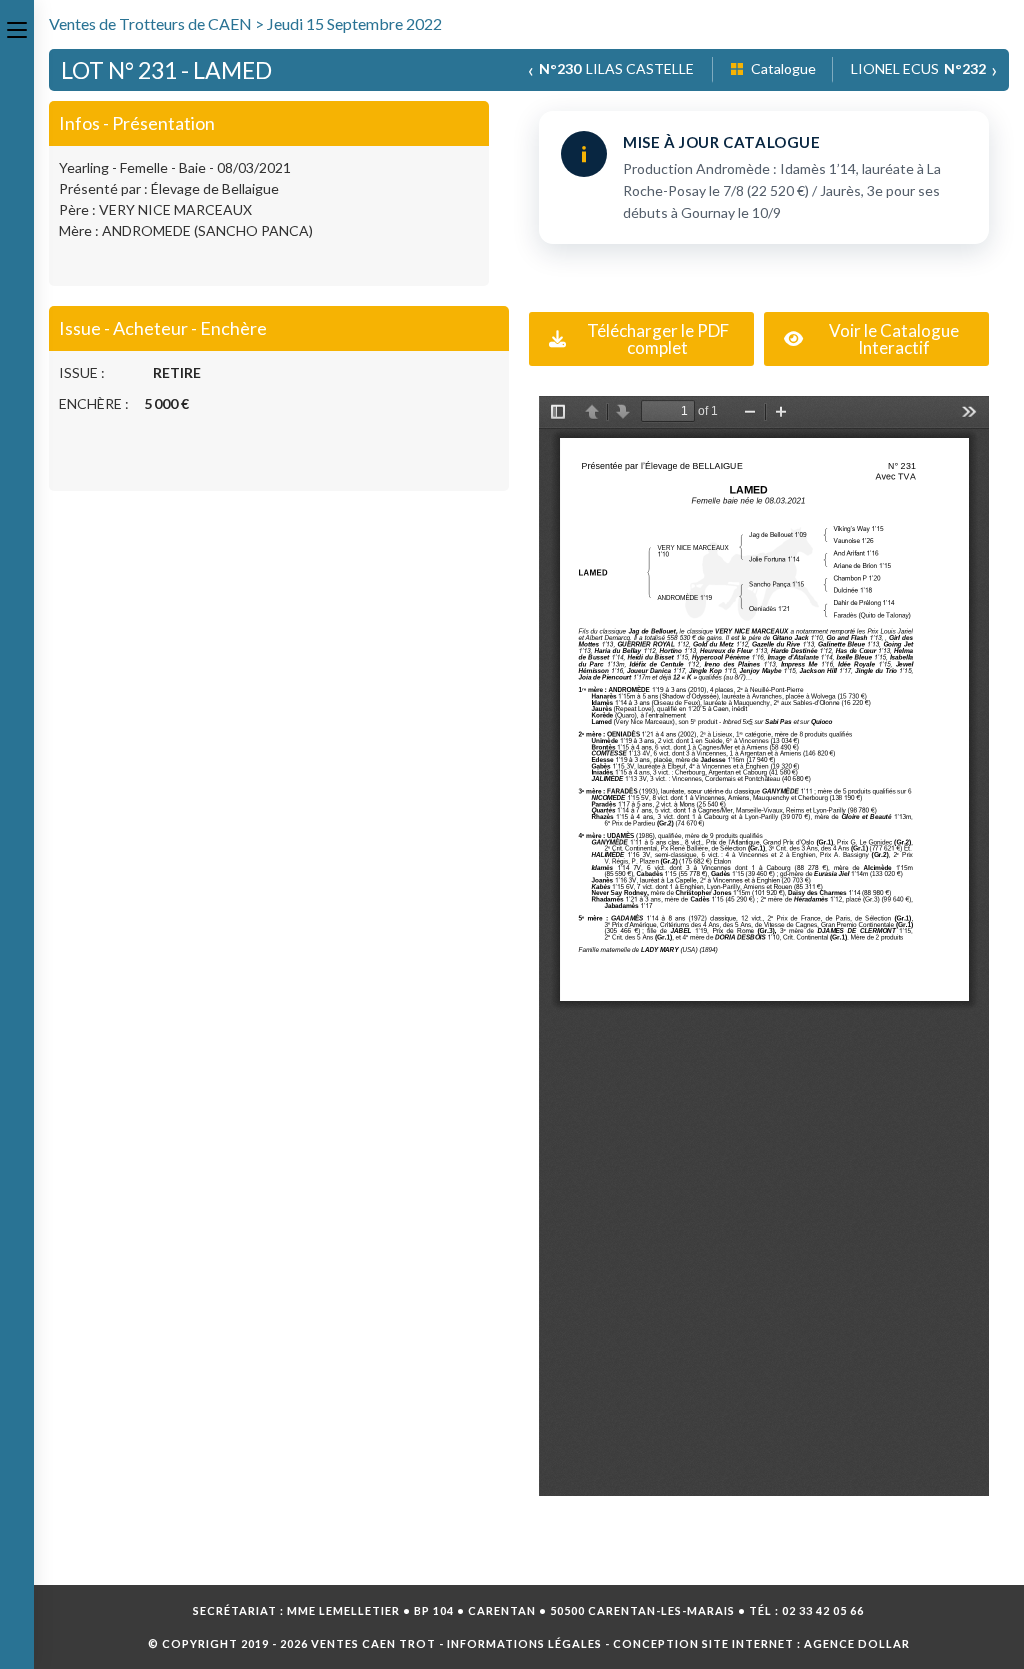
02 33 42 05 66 (823, 1610)
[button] (641, 339)
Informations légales (524, 1643)
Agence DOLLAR (857, 1643)
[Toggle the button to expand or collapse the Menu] (17, 27)
